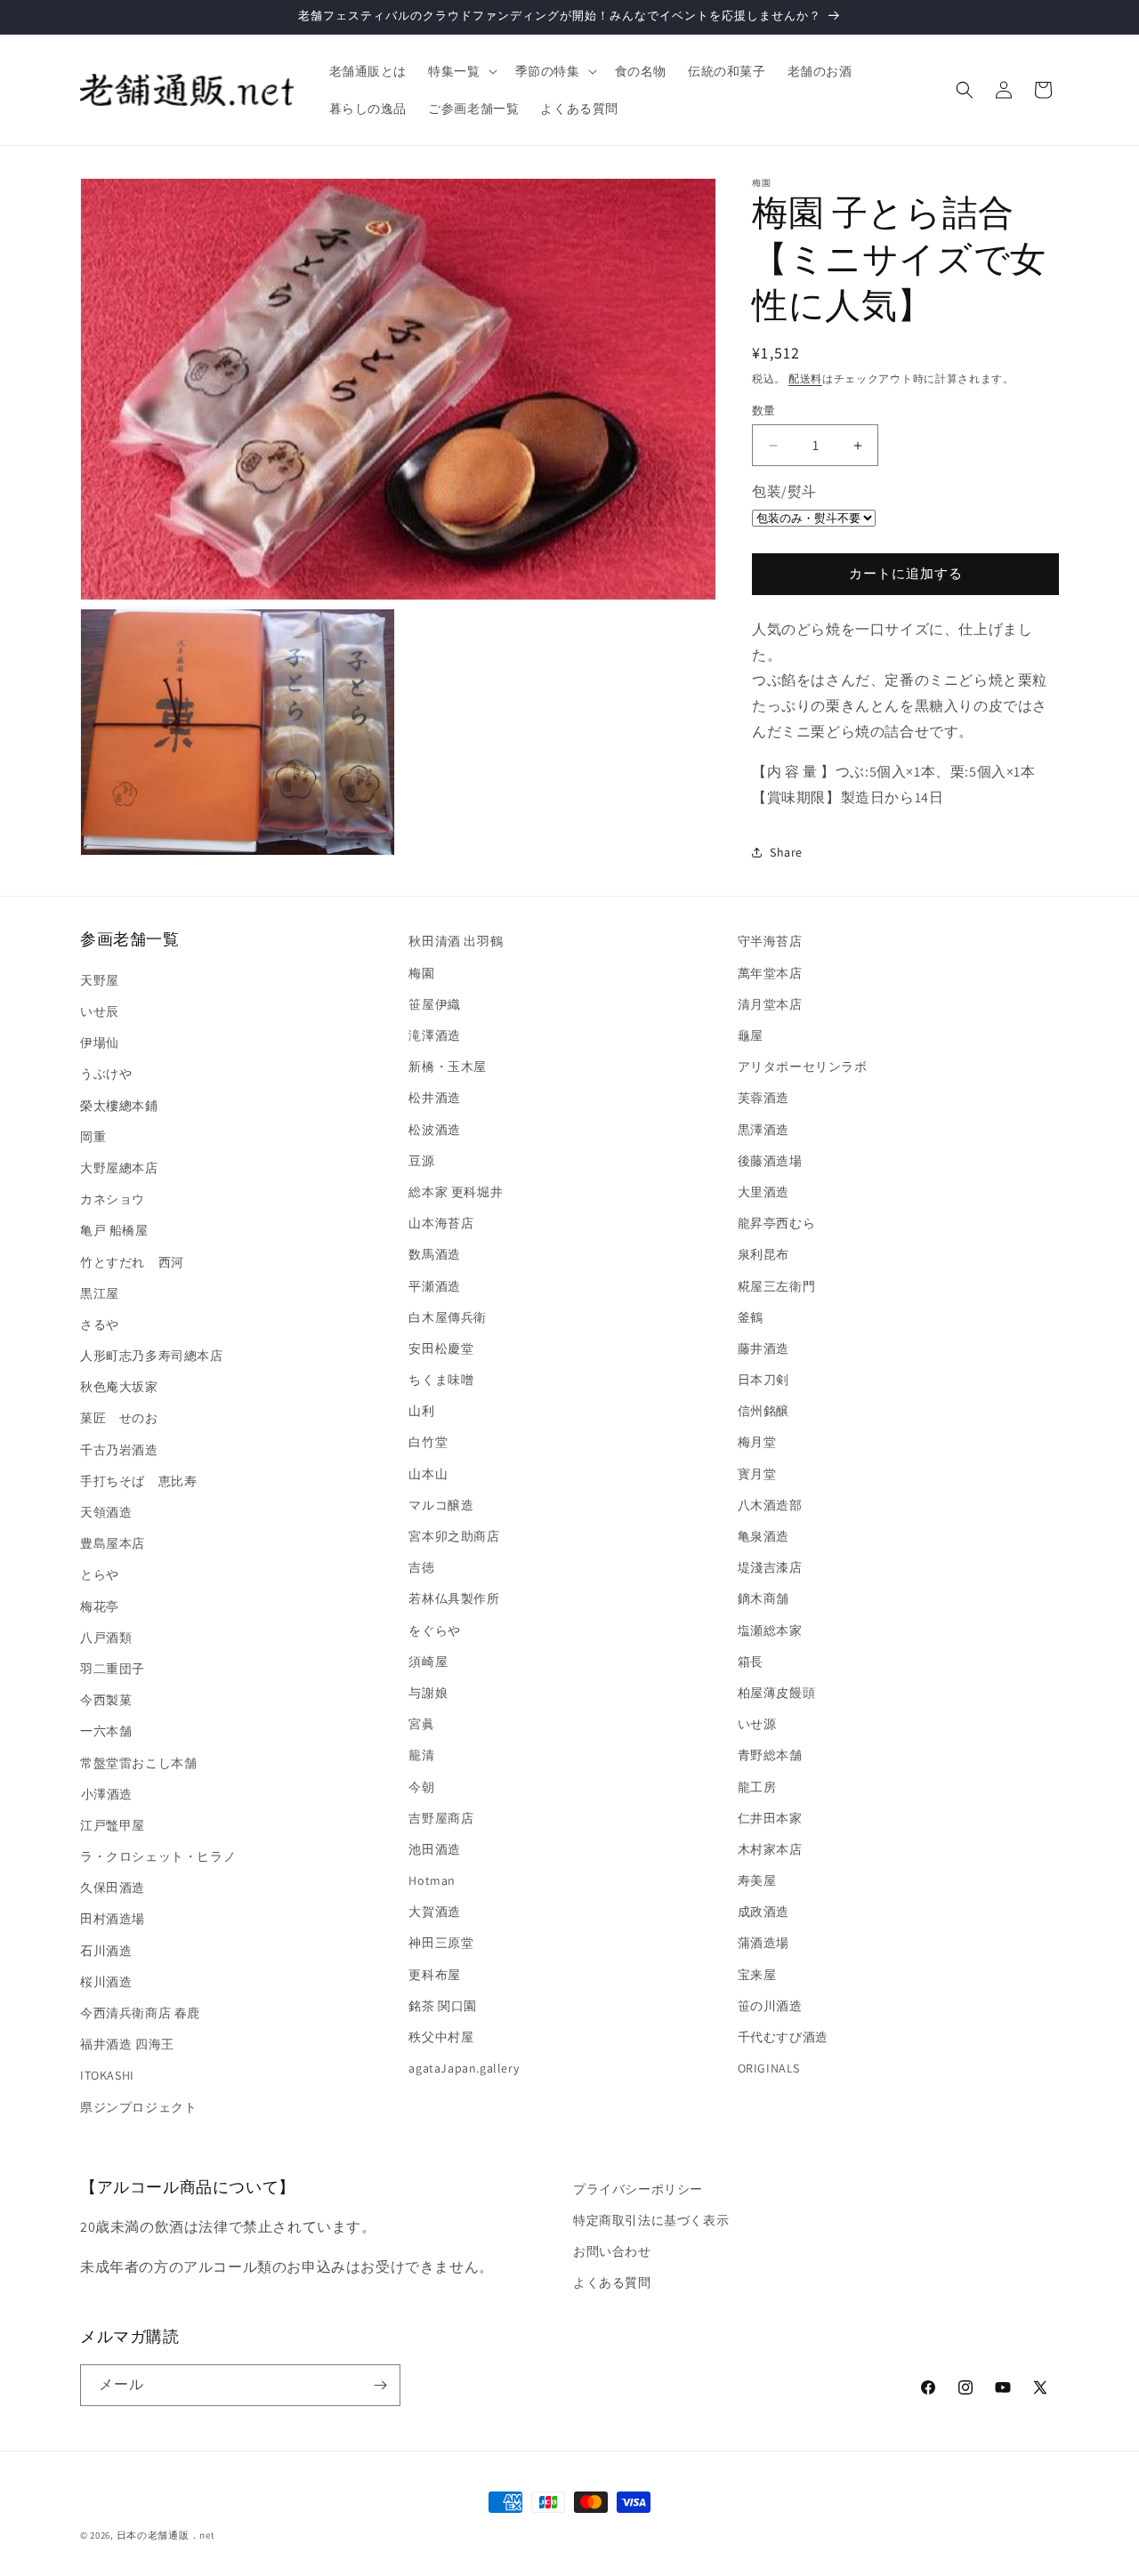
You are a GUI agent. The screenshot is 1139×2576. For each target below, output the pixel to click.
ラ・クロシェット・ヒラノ (158, 1856)
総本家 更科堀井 (456, 1192)
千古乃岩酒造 (119, 1450)
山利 (421, 1411)
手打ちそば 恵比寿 (138, 1481)
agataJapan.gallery (464, 2068)
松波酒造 (434, 1130)
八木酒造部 (770, 1505)
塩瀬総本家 (770, 1630)
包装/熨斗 (784, 491)
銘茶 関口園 (443, 2006)
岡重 (93, 1137)
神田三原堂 (441, 1943)
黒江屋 (100, 1293)
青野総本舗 (770, 1755)
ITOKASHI (107, 2075)
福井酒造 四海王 (127, 2044)
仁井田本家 (770, 1818)
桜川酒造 (106, 1982)
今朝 (421, 1787)
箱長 (751, 1662)
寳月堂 (757, 1474)
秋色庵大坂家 (119, 1387)
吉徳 (421, 1567)
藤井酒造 (763, 1348)
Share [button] (786, 852)
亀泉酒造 (763, 1536)
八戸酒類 (106, 1638)
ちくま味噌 (441, 1380)
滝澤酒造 (434, 1035)
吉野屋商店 (441, 1818)
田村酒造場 (113, 1919)
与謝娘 (428, 1693)
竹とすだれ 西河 (132, 1262)
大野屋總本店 (119, 1168)
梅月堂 (757, 1442)
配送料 (805, 378)
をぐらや (434, 1630)
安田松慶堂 (441, 1348)
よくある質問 (612, 2282)
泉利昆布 (763, 1254)
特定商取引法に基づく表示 (651, 2220)
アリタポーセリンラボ (803, 1067)
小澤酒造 (106, 1794)
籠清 (421, 1755)
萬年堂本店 (770, 973)
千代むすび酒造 (783, 2037)
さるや (100, 1324)
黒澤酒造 (763, 1130)
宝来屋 (757, 1975)
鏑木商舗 (763, 1598)
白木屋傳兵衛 (448, 1317)
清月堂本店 (770, 1004)
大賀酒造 (434, 1912)
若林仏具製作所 (454, 1598)
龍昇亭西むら (777, 1223)
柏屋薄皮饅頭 (777, 1693)
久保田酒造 (113, 1888)
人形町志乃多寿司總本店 (152, 1356)
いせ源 (757, 1724)
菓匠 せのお (119, 1418)
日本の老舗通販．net (166, 2535)
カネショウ (113, 1199)
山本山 (428, 1474)
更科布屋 (434, 1975)
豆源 (421, 1161)
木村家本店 (770, 1849)
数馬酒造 (434, 1254)
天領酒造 (106, 1512)
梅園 (421, 973)
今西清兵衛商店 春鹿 (140, 2013)
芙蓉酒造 (763, 1098)
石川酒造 (106, 1951)
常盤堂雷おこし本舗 (138, 1763)
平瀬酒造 (434, 1286)
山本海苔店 (441, 1223)
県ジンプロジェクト (138, 2107)
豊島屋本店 (113, 1543)
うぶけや (106, 1074)
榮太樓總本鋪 (119, 1106)
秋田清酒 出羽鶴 (456, 941)
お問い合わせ (612, 2251)
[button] (460, 71)
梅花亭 (100, 1606)
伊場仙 (100, 1042)
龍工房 (757, 1787)
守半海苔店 (770, 941)
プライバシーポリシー (638, 2189)
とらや (100, 1574)
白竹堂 (428, 1442)
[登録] (380, 2385)
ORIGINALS (769, 2068)
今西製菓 (106, 1700)
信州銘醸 (763, 1411)
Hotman (432, 1880)
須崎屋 (428, 1662)
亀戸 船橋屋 (114, 1230)
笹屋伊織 (434, 1004)
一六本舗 (106, 1731)
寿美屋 (757, 1880)
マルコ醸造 (441, 1505)
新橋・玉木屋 (448, 1067)
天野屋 (100, 980)
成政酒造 (763, 1912)
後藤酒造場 (770, 1161)
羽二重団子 (113, 1669)
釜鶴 (751, 1317)
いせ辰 (100, 1011)
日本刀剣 (763, 1380)
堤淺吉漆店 (770, 1567)
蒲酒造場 (763, 1943)
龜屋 (751, 1035)
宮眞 (421, 1724)
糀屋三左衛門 (777, 1286)
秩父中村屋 (441, 2037)
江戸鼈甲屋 (113, 1825)
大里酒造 (763, 1192)
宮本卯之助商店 (454, 1536)
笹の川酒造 (770, 2006)
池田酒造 (434, 1849)
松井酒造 (434, 1098)
